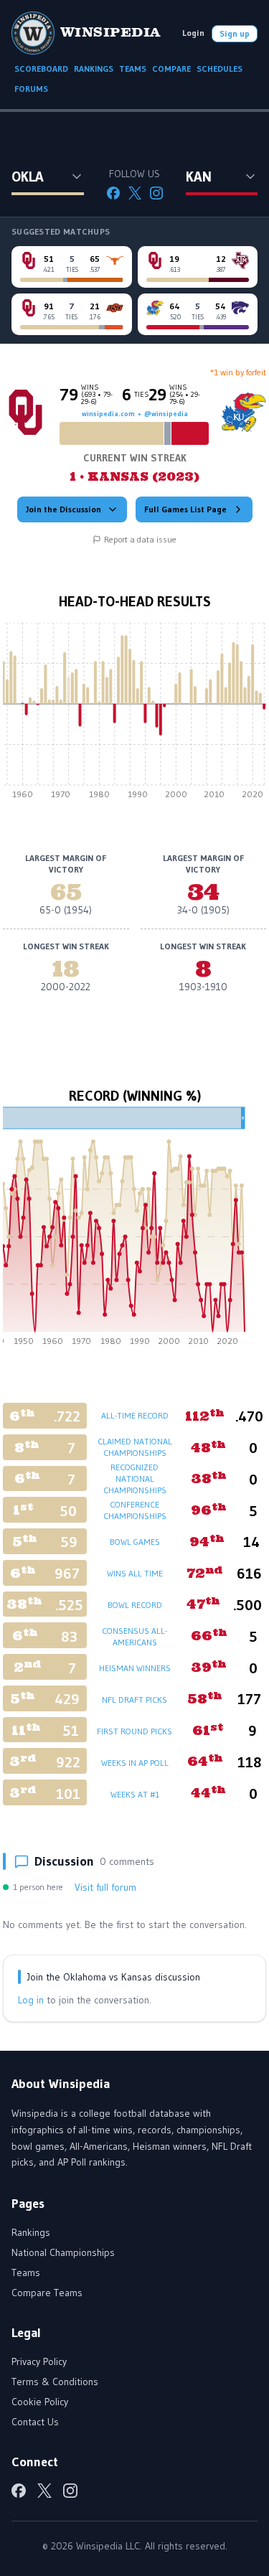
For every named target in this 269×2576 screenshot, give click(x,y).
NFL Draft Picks (134, 1700)
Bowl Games (135, 1542)
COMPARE (171, 69)
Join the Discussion (63, 509)
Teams (26, 2272)
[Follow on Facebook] (113, 193)
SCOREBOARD (41, 69)
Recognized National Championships (135, 1479)
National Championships (63, 2252)
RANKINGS (94, 69)
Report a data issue (140, 539)
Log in (31, 2000)
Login (193, 33)
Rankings (31, 2232)
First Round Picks (134, 1731)
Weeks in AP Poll (135, 1763)
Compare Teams (47, 2293)
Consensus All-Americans (134, 1636)
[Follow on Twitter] (135, 193)
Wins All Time (135, 1573)
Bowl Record (135, 1605)
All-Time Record (135, 1415)
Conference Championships (135, 1510)
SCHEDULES (220, 69)
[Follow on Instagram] (156, 193)
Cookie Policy (40, 2402)
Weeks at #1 (135, 1794)
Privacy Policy (39, 2361)
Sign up (235, 33)
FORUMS (31, 89)
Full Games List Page (185, 509)
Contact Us (35, 2422)
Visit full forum (105, 1887)
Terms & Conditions (55, 2382)
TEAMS (133, 69)
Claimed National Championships (135, 1447)
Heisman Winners (135, 1668)
